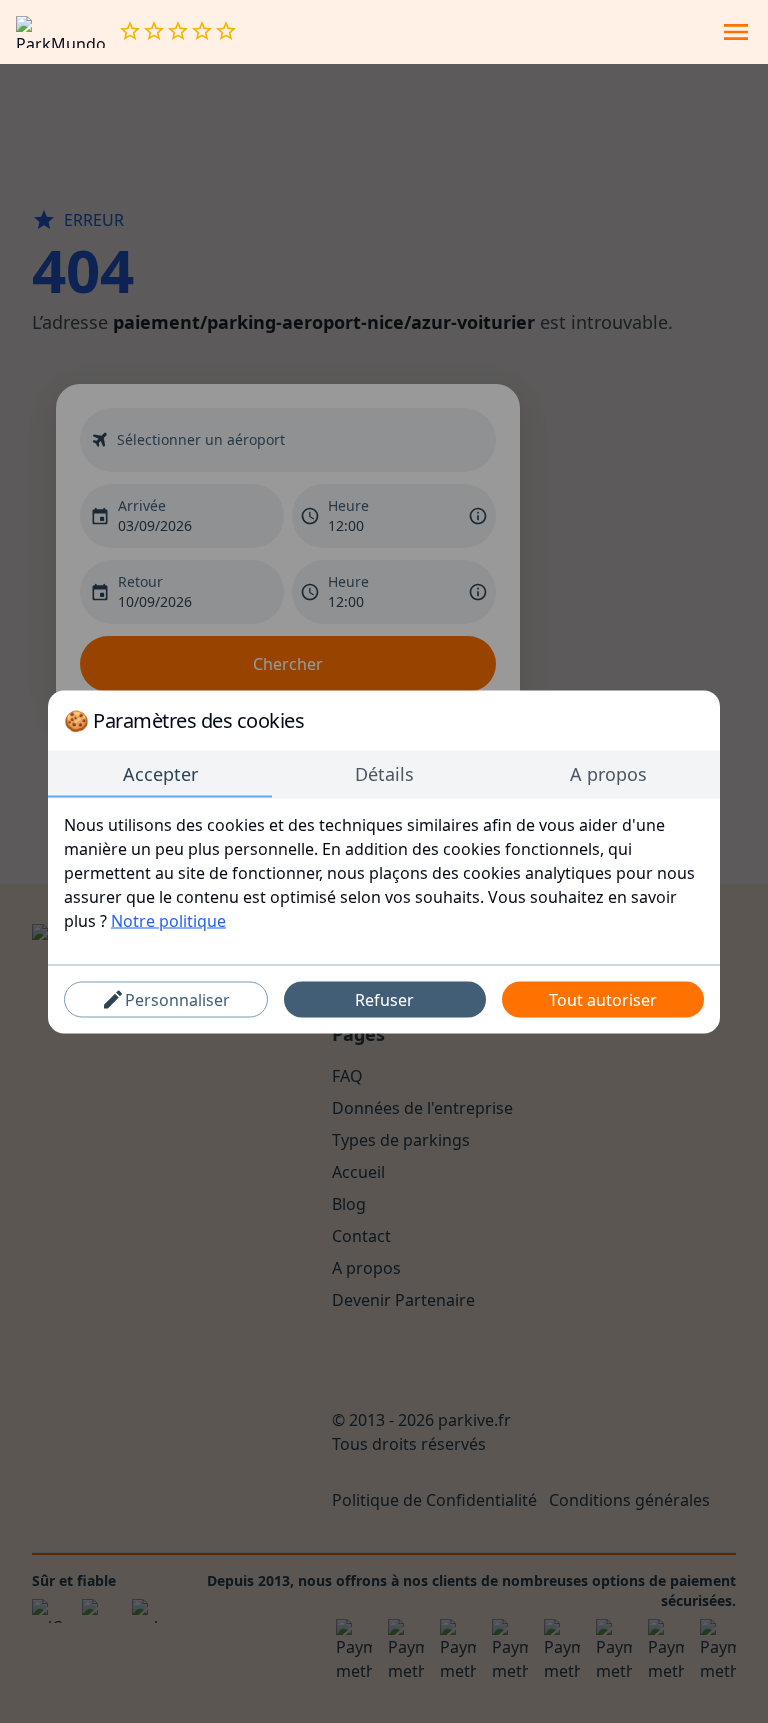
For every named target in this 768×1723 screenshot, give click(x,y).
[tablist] (384, 774)
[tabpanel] (384, 872)
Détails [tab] (384, 773)
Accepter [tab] (160, 773)
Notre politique (168, 920)
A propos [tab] (608, 773)
